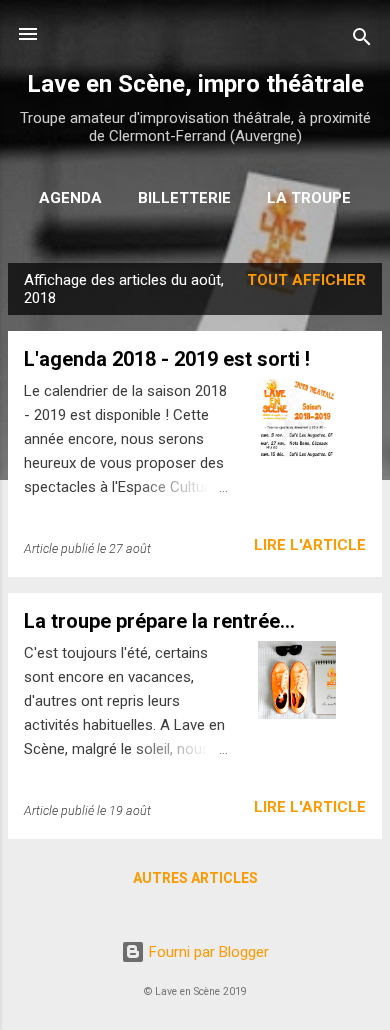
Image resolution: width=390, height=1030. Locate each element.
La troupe (309, 198)
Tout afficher (306, 280)
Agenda (70, 198)
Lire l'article (310, 545)
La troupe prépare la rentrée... (159, 621)
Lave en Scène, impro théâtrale (195, 84)
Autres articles (195, 878)
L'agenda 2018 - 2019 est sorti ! (167, 359)
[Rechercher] (362, 40)
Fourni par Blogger (207, 952)
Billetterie (184, 198)
